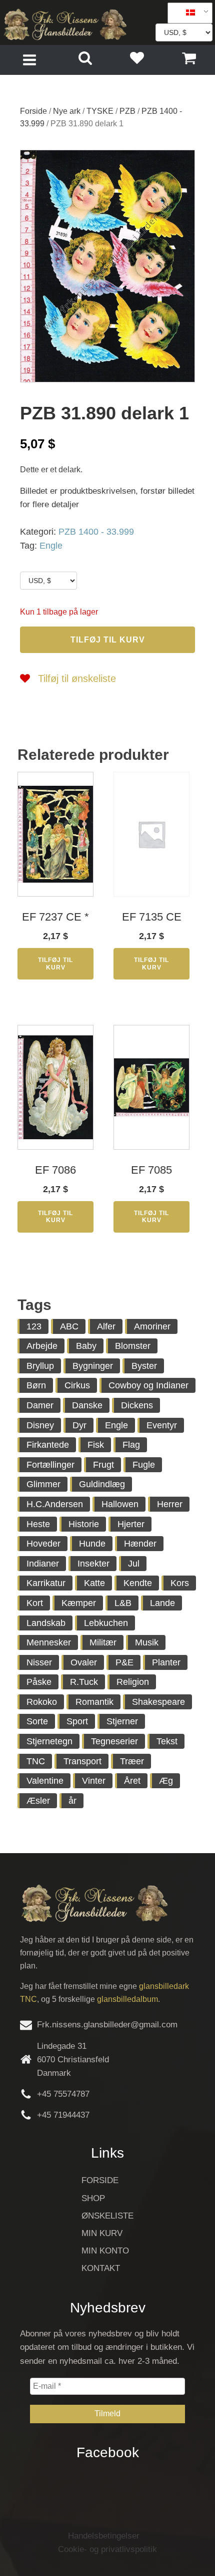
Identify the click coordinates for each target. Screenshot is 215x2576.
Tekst (167, 1741)
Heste (38, 1524)
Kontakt (101, 2268)
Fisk (96, 1445)
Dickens (137, 1405)
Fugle (144, 1465)
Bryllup (40, 1366)
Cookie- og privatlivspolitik (107, 2549)
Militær (103, 1642)
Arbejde (42, 1346)
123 (34, 1326)
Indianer (43, 1564)
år (72, 1801)
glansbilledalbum (127, 1999)
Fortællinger (50, 1465)
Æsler (38, 1801)
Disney (40, 1425)
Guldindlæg (102, 1484)
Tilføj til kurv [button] (55, 964)
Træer (132, 1761)
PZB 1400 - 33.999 (96, 532)
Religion (133, 1682)
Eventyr (162, 1425)
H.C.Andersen (55, 1504)
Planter (166, 1662)
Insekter (93, 1564)
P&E (124, 1662)
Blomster (133, 1346)
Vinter (94, 1781)
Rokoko (42, 1702)
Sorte (37, 1721)
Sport (77, 1721)
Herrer (170, 1504)
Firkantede (48, 1445)
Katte (94, 1583)
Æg (166, 1781)
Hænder (140, 1544)
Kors (180, 1583)
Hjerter (131, 1524)
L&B (123, 1603)
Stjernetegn (49, 1741)
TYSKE (100, 111)
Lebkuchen (106, 1623)
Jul (134, 1564)
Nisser (39, 1662)
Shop (93, 2198)
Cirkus (77, 1385)
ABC (69, 1326)
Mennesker (49, 1642)
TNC (36, 1761)
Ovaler (84, 1662)
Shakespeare (158, 1702)
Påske (39, 1682)
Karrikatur (46, 1583)
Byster (144, 1366)
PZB (127, 111)
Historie (84, 1524)
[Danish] (186, 13)
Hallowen (120, 1504)
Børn (36, 1385)
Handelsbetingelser (104, 2536)
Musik (147, 1642)
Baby (86, 1346)
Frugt (103, 1465)
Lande (162, 1603)
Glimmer (43, 1484)
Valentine (45, 1781)
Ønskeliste (107, 2216)
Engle (51, 546)
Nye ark (67, 111)
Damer (40, 1405)
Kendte (138, 1583)
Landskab (46, 1623)
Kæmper (79, 1603)
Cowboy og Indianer (148, 1385)
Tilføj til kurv (108, 640)
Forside (33, 111)
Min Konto (105, 2251)
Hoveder (43, 1544)
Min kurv (102, 2233)
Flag (131, 1445)
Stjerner (122, 1721)
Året (132, 1781)
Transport (82, 1761)
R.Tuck (84, 1682)
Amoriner (152, 1326)
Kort (35, 1603)
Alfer (106, 1326)
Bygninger (93, 1366)
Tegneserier (114, 1741)
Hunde (92, 1544)
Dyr (79, 1425)
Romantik (94, 1702)
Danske (87, 1405)
